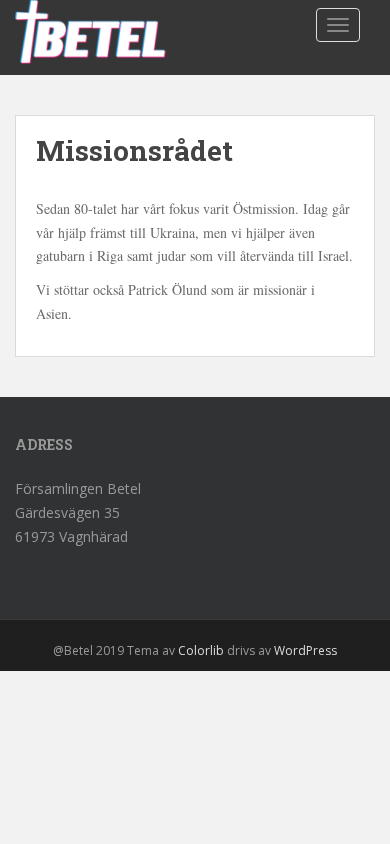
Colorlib (201, 650)
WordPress (305, 650)
